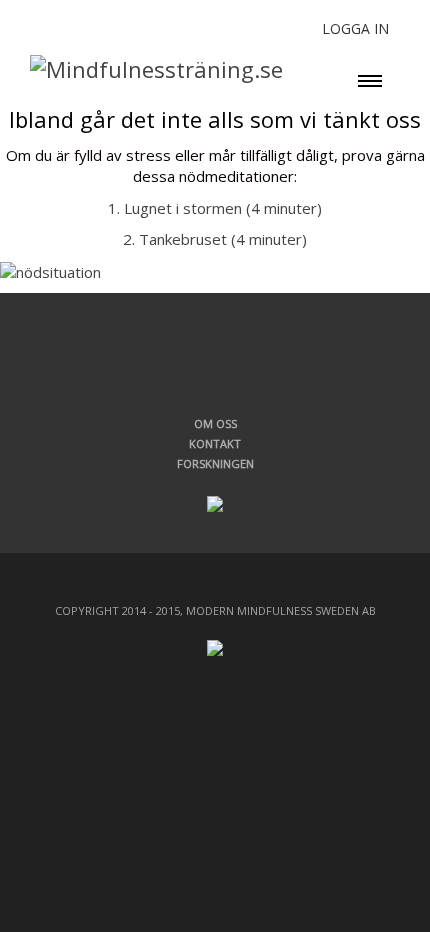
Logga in (355, 28)
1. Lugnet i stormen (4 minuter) (215, 208)
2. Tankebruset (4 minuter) (215, 239)
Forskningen (215, 463)
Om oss (215, 423)
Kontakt (215, 443)
